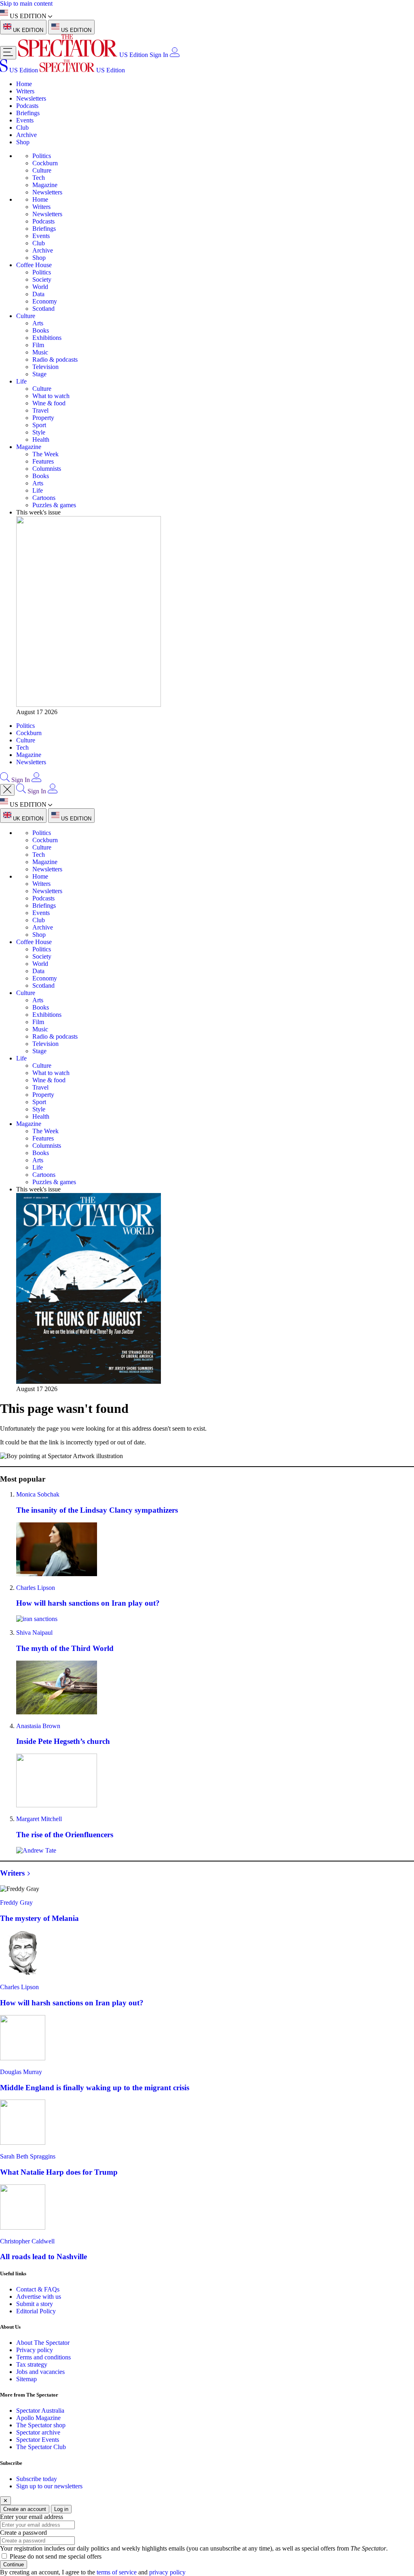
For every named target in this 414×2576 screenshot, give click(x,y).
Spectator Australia (40, 2411)
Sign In (159, 55)
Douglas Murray (21, 2072)
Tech (39, 178)
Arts (38, 323)
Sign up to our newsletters (49, 2486)
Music (40, 352)
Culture (42, 170)
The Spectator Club (41, 2447)
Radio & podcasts (55, 359)
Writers (25, 91)
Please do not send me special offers (56, 2556)
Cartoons (44, 498)
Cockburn (45, 163)
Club (22, 128)
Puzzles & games (54, 505)
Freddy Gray (16, 1902)
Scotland (43, 309)
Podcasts (27, 106)
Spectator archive (38, 2432)
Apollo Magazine (38, 2418)
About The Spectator (43, 2343)
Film (38, 345)
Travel (40, 410)
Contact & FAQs (38, 2289)
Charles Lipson (36, 1588)
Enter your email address (32, 2517)
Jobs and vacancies (40, 2372)
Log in (61, 2509)
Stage (39, 374)
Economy (45, 301)
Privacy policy (35, 2350)
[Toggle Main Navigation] (8, 53)
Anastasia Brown (38, 1726)
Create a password (23, 2533)
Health (41, 440)
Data (38, 294)
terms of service (117, 2572)
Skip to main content (26, 3)
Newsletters (31, 98)
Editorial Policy (36, 2311)
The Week (45, 454)
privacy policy (167, 2572)
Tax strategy (32, 2364)
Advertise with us (39, 2297)
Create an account (25, 2509)
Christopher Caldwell (27, 2241)
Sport (39, 425)
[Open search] (5, 780)
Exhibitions (47, 338)
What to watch (51, 396)
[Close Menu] (7, 790)
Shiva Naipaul (34, 1633)
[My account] (175, 55)
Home (24, 84)
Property (43, 418)
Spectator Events (38, 2440)
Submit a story (35, 2304)
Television (45, 367)
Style (39, 432)
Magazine (45, 185)
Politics (42, 156)
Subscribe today (37, 2479)
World (40, 287)
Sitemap (26, 2379)
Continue (14, 2564)
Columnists (47, 469)
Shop (23, 142)
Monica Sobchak (38, 1494)
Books (41, 330)
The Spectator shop (41, 2425)
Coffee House (34, 265)
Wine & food (49, 403)
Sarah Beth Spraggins (28, 2156)
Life (21, 381)
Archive (26, 135)
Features (43, 461)
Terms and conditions (43, 2357)
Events (25, 120)
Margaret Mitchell (39, 1819)
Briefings (28, 113)
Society (42, 279)
